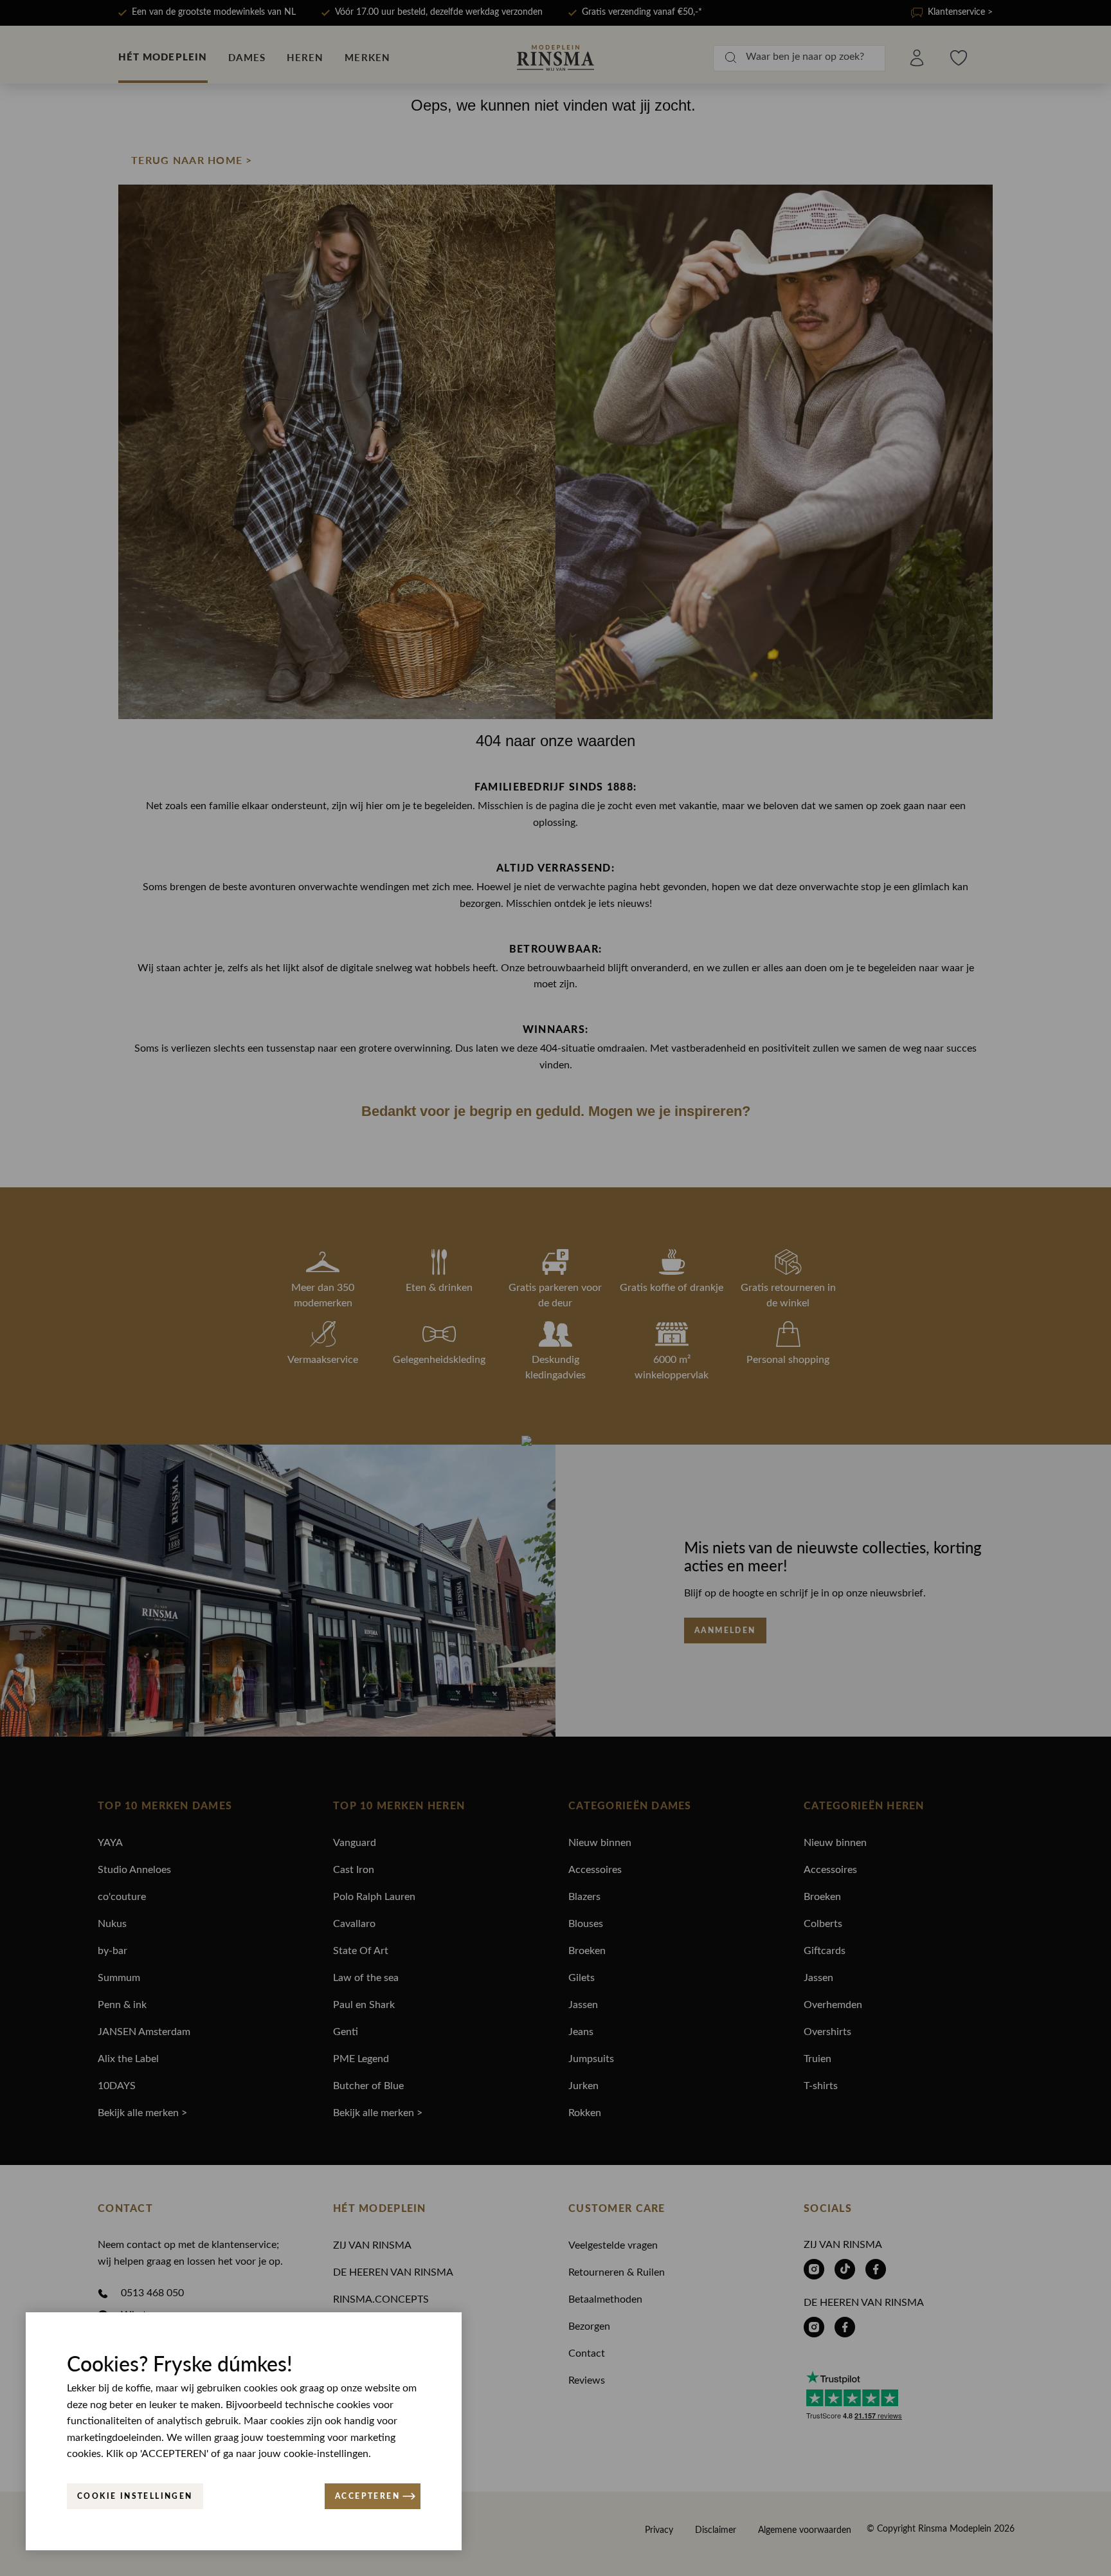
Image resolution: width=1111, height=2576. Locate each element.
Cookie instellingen (135, 2496)
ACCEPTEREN (367, 2496)
